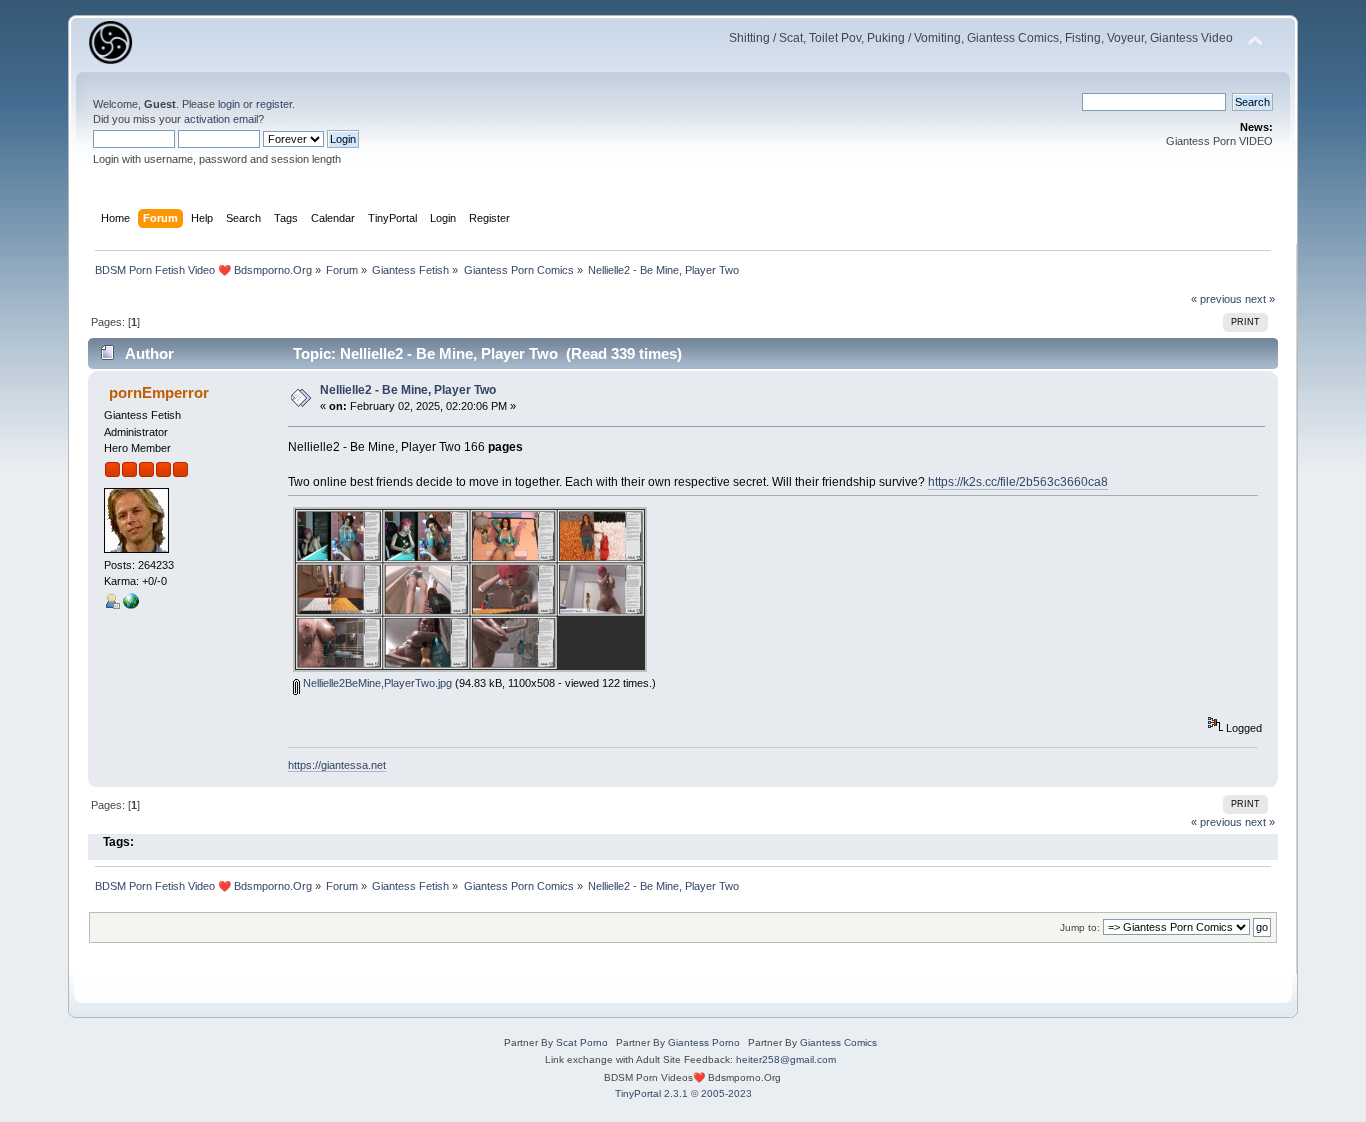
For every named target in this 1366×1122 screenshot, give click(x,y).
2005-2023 (726, 1093)
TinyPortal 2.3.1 (651, 1093)
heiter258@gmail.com (786, 1059)
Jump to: (1080, 927)
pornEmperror (159, 392)
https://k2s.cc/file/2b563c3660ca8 (1018, 482)
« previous (1216, 299)
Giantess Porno (704, 1042)
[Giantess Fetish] (131, 605)
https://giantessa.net (337, 765)
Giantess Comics (838, 1042)
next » (1260, 299)
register (274, 104)
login (229, 104)
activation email (221, 119)
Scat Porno (582, 1042)
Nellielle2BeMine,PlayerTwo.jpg (376, 683)
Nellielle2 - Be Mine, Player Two (408, 390)
